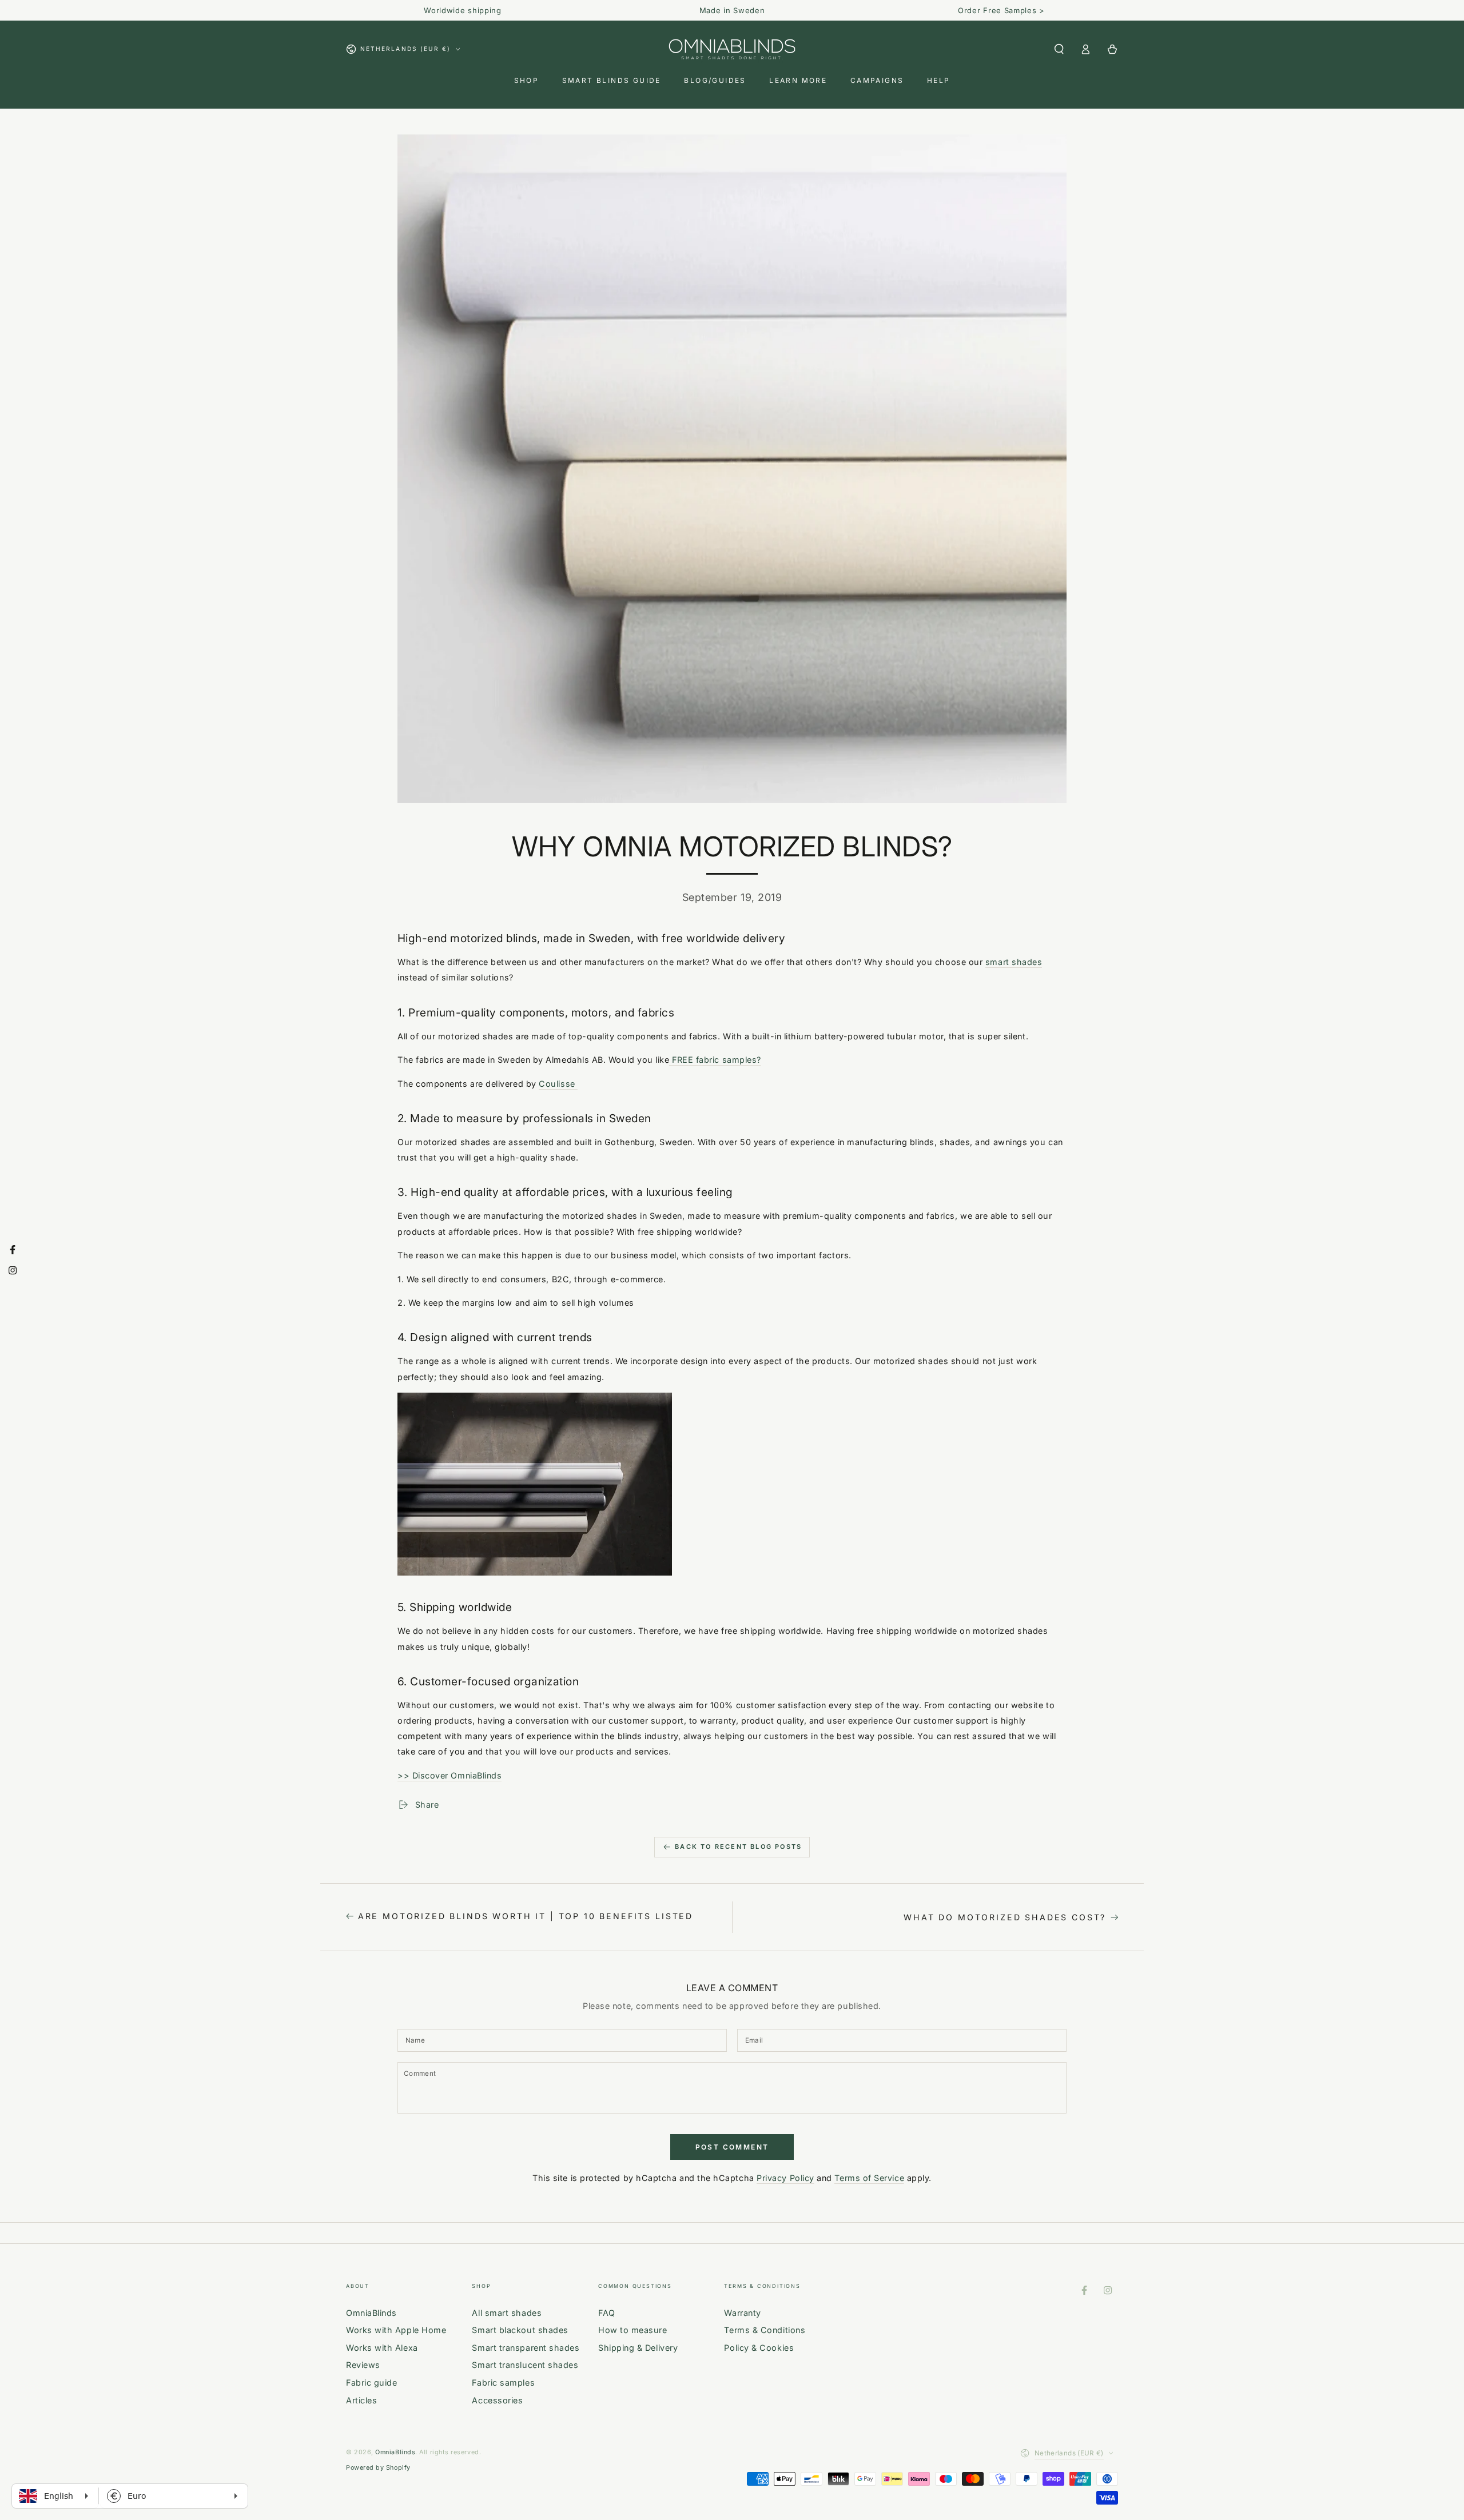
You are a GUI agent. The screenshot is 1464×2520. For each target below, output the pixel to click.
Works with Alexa (382, 2348)
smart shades (1014, 962)
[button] (1059, 49)
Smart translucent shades (525, 2365)
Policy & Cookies (759, 2348)
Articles (361, 2400)
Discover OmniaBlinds (457, 1775)
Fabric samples (503, 2383)
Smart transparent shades (526, 2348)
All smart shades (507, 2313)
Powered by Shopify (378, 2468)
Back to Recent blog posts (738, 1847)
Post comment (732, 2147)
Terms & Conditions (765, 2330)
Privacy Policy (785, 2178)
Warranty (742, 2313)
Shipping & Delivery (638, 2348)
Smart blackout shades (520, 2330)
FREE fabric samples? (715, 1060)
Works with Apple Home (396, 2330)
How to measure (633, 2330)
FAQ (607, 2313)
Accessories (497, 2400)
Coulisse (558, 1084)
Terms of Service (869, 2178)
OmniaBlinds (371, 2313)
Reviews (363, 2365)
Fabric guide (371, 2383)
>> (405, 1775)
